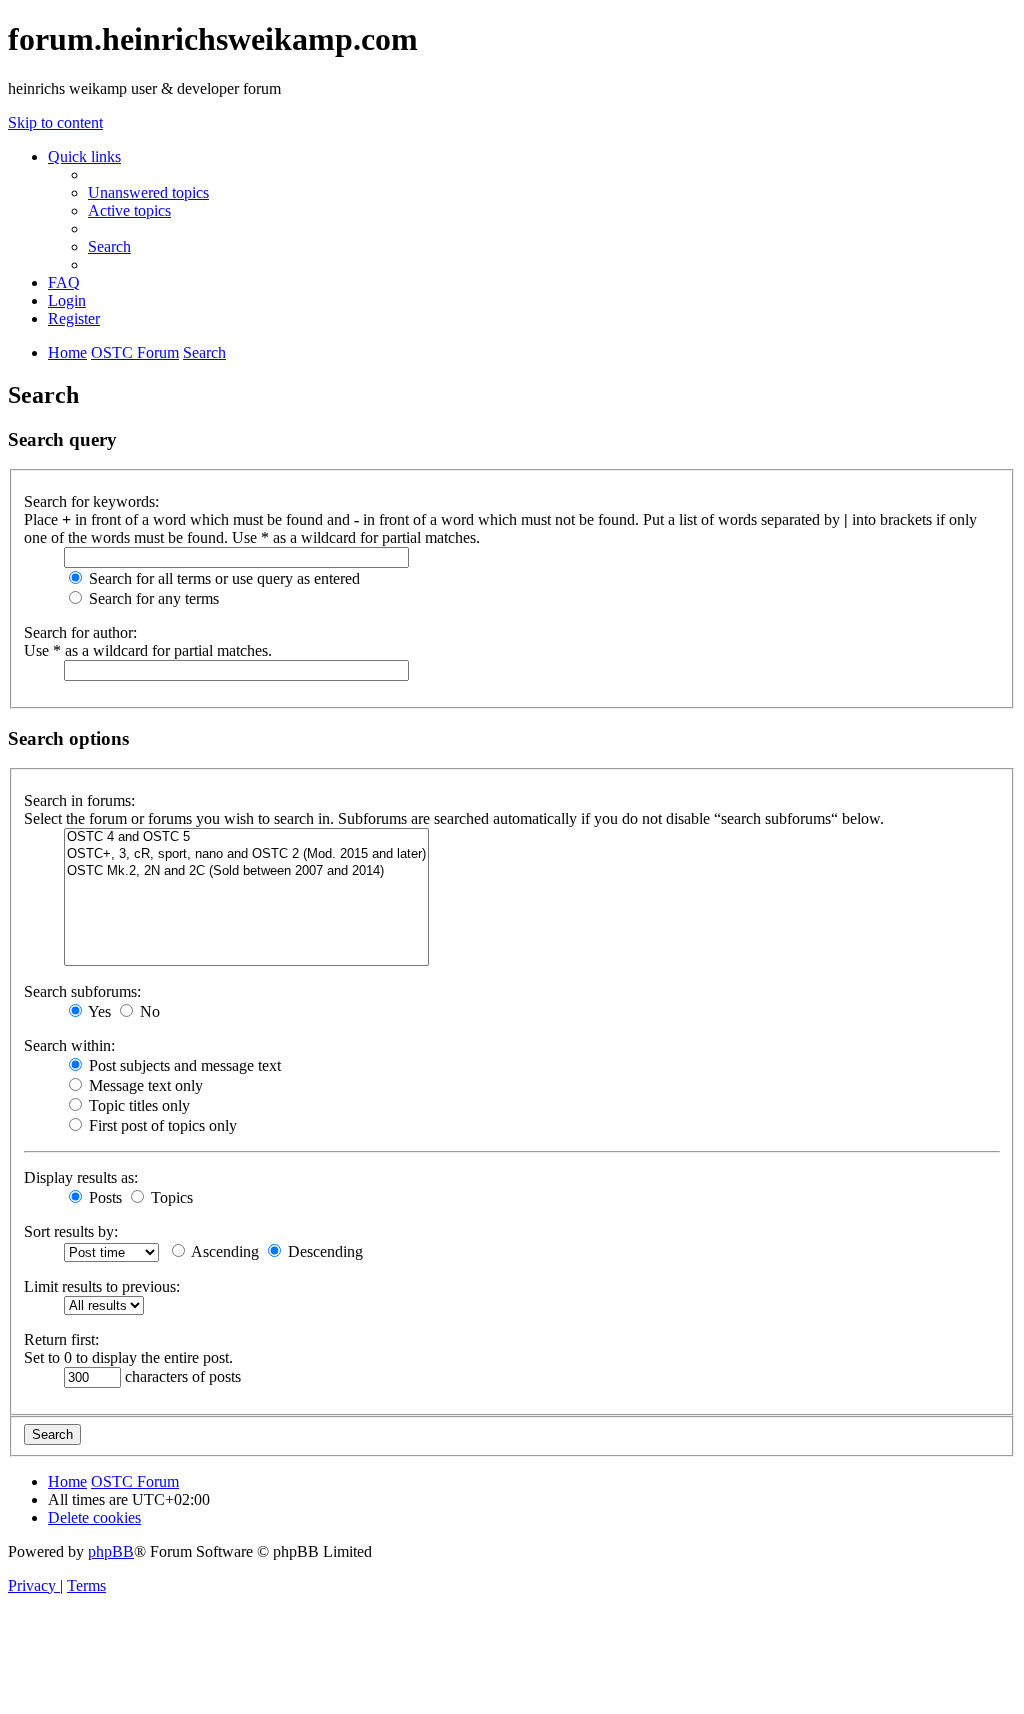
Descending (323, 1251)
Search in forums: (79, 800)
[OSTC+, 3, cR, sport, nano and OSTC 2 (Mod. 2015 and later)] (246, 854)
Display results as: (81, 1177)
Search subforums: (82, 991)
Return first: (61, 1339)
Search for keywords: (91, 501)
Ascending (223, 1251)
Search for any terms (152, 598)
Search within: (69, 1045)
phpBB (111, 1551)
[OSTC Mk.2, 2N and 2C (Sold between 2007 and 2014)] (246, 871)
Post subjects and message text (183, 1065)
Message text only (144, 1085)
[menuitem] (148, 192)
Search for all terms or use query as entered (222, 578)
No (148, 1011)
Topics (170, 1197)
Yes (98, 1011)
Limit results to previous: (102, 1286)
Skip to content (55, 122)
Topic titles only (137, 1105)
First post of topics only (161, 1125)
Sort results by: (71, 1231)
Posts (103, 1197)
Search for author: (80, 632)
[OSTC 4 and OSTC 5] (246, 837)
